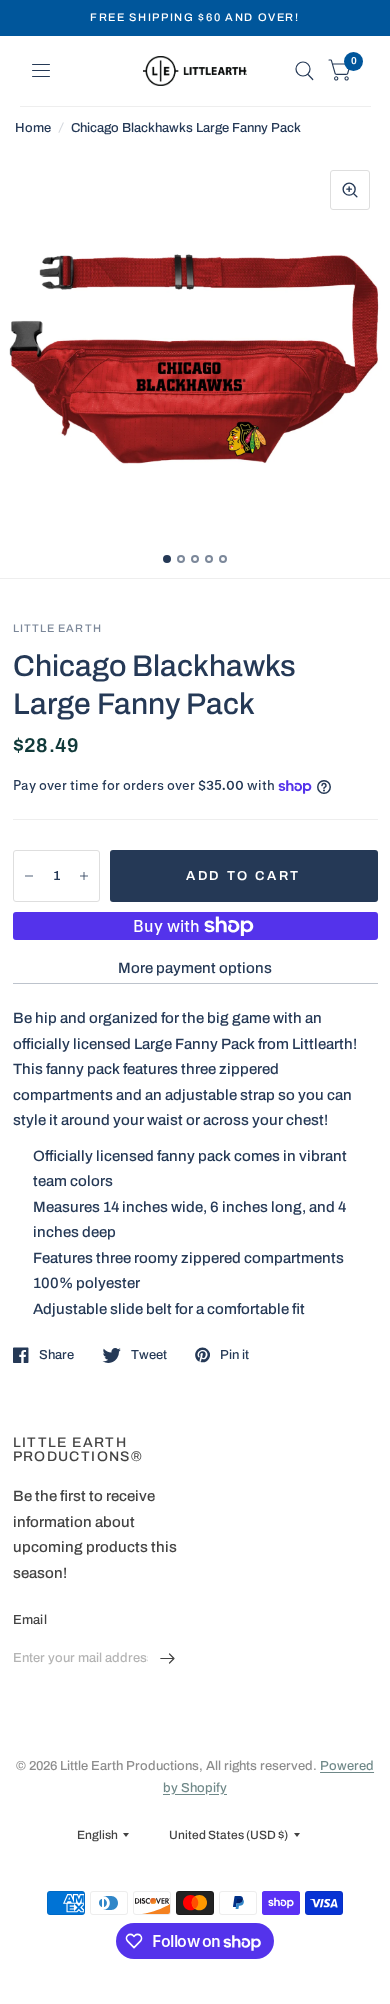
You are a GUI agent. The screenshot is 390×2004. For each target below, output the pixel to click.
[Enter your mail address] (168, 1659)
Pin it (234, 1355)
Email (30, 1620)
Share (56, 1355)
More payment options (195, 968)
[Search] (304, 71)
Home (33, 128)
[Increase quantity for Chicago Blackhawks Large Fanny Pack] (84, 876)
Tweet (149, 1355)
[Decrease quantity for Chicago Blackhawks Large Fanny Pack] (29, 876)
